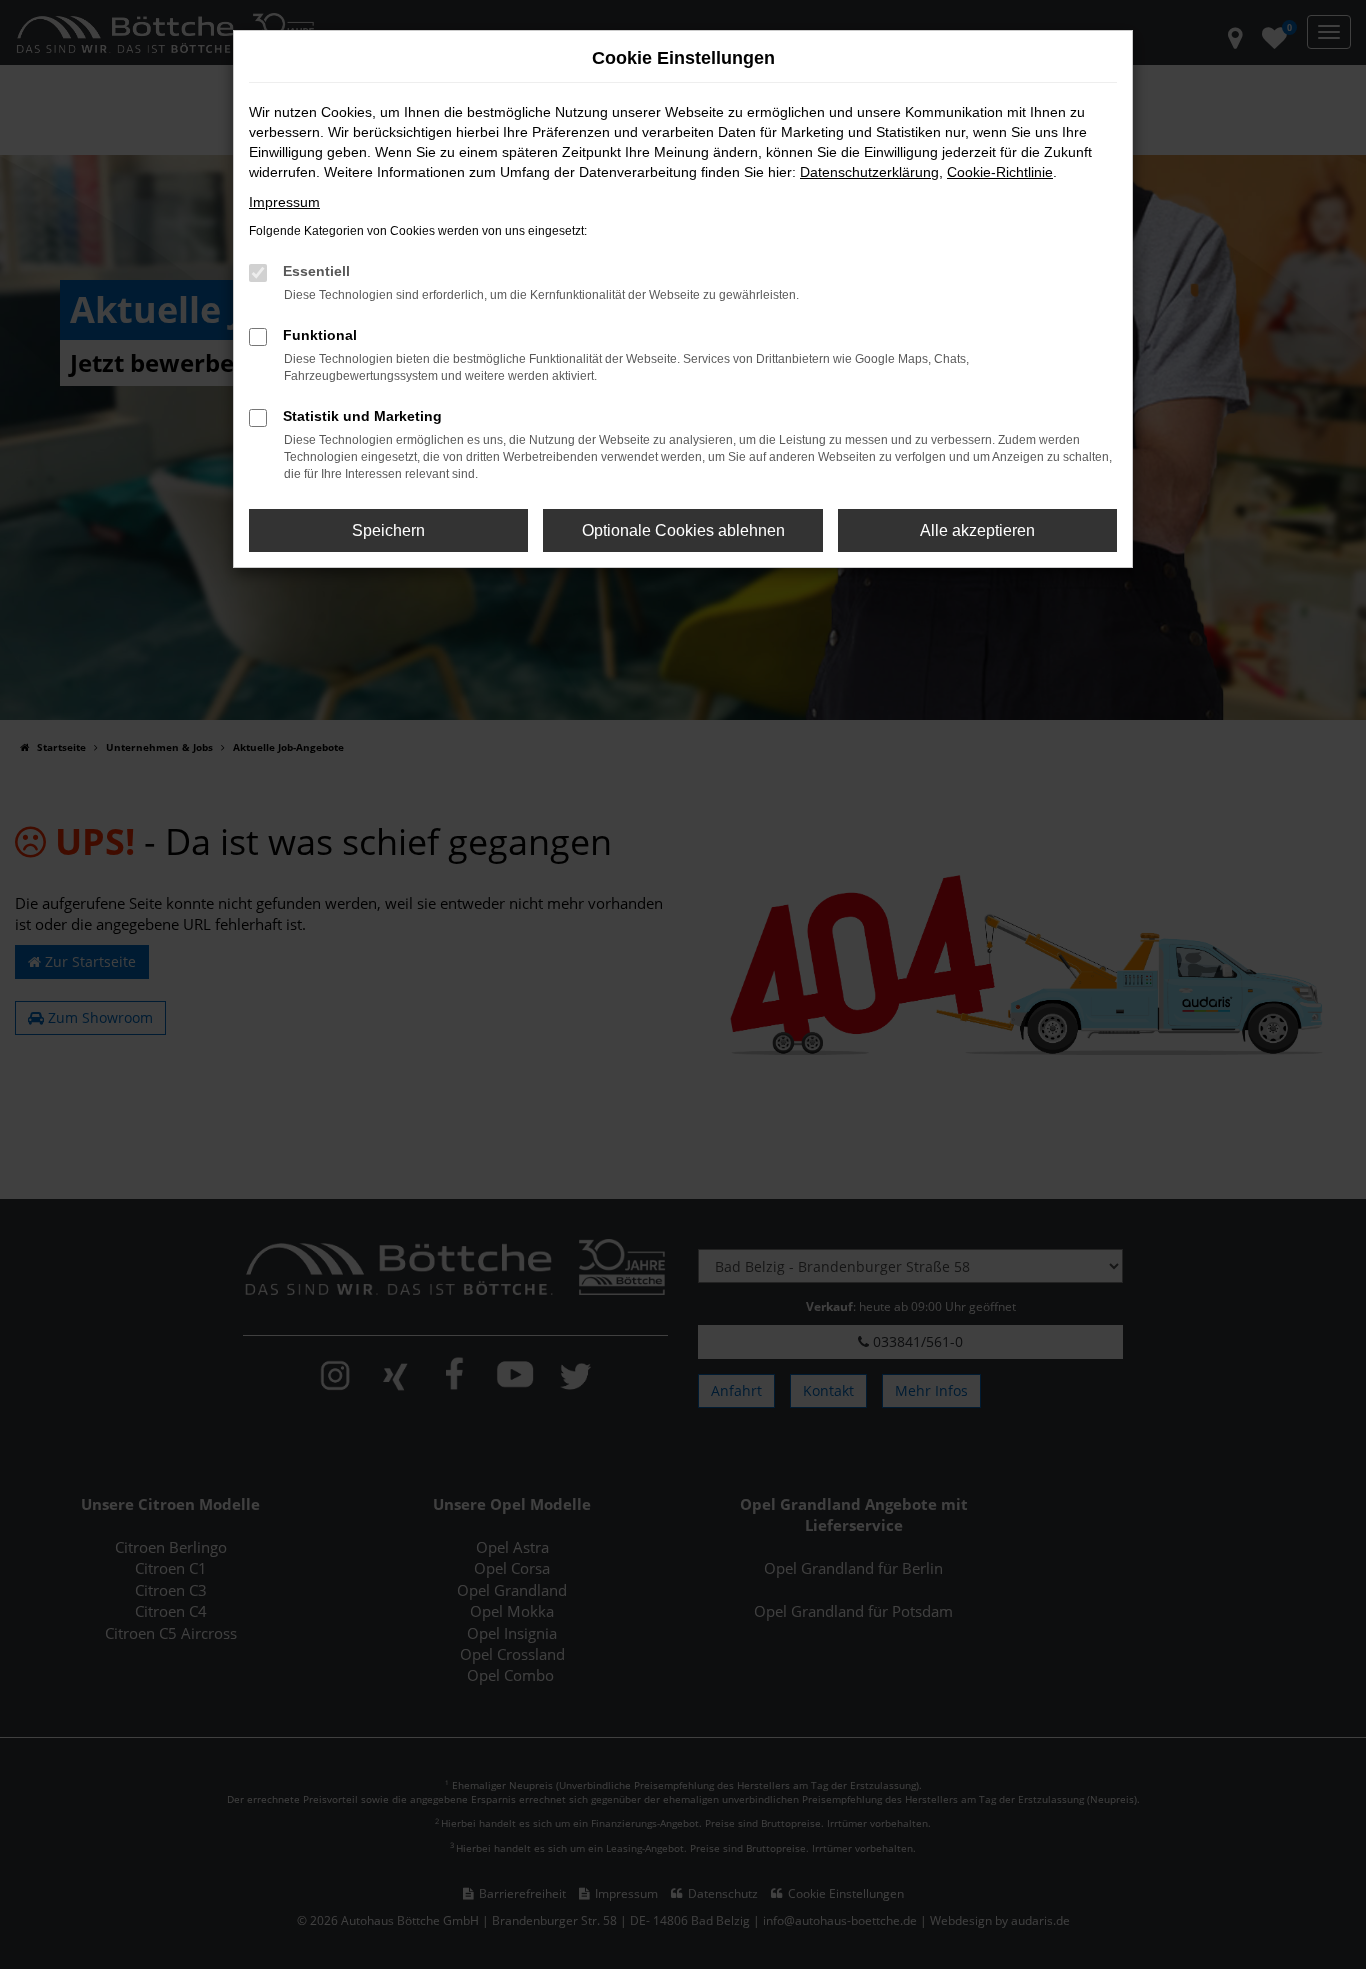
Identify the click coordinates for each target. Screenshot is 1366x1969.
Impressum (284, 202)
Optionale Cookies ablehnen (683, 530)
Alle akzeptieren (977, 530)
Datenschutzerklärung (869, 172)
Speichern (388, 530)
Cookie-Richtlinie (1000, 172)
